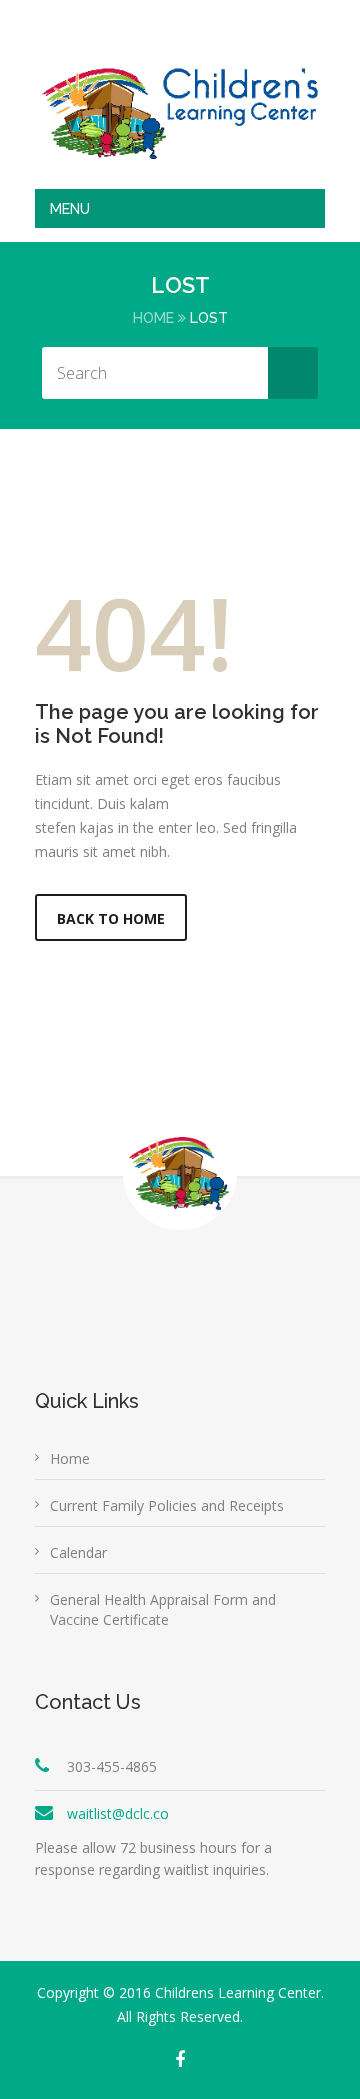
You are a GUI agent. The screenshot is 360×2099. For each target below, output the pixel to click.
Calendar (78, 1552)
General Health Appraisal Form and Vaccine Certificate (163, 1609)
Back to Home (111, 918)
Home (153, 318)
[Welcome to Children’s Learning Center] (180, 112)
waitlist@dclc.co (118, 1813)
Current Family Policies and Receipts (167, 1505)
